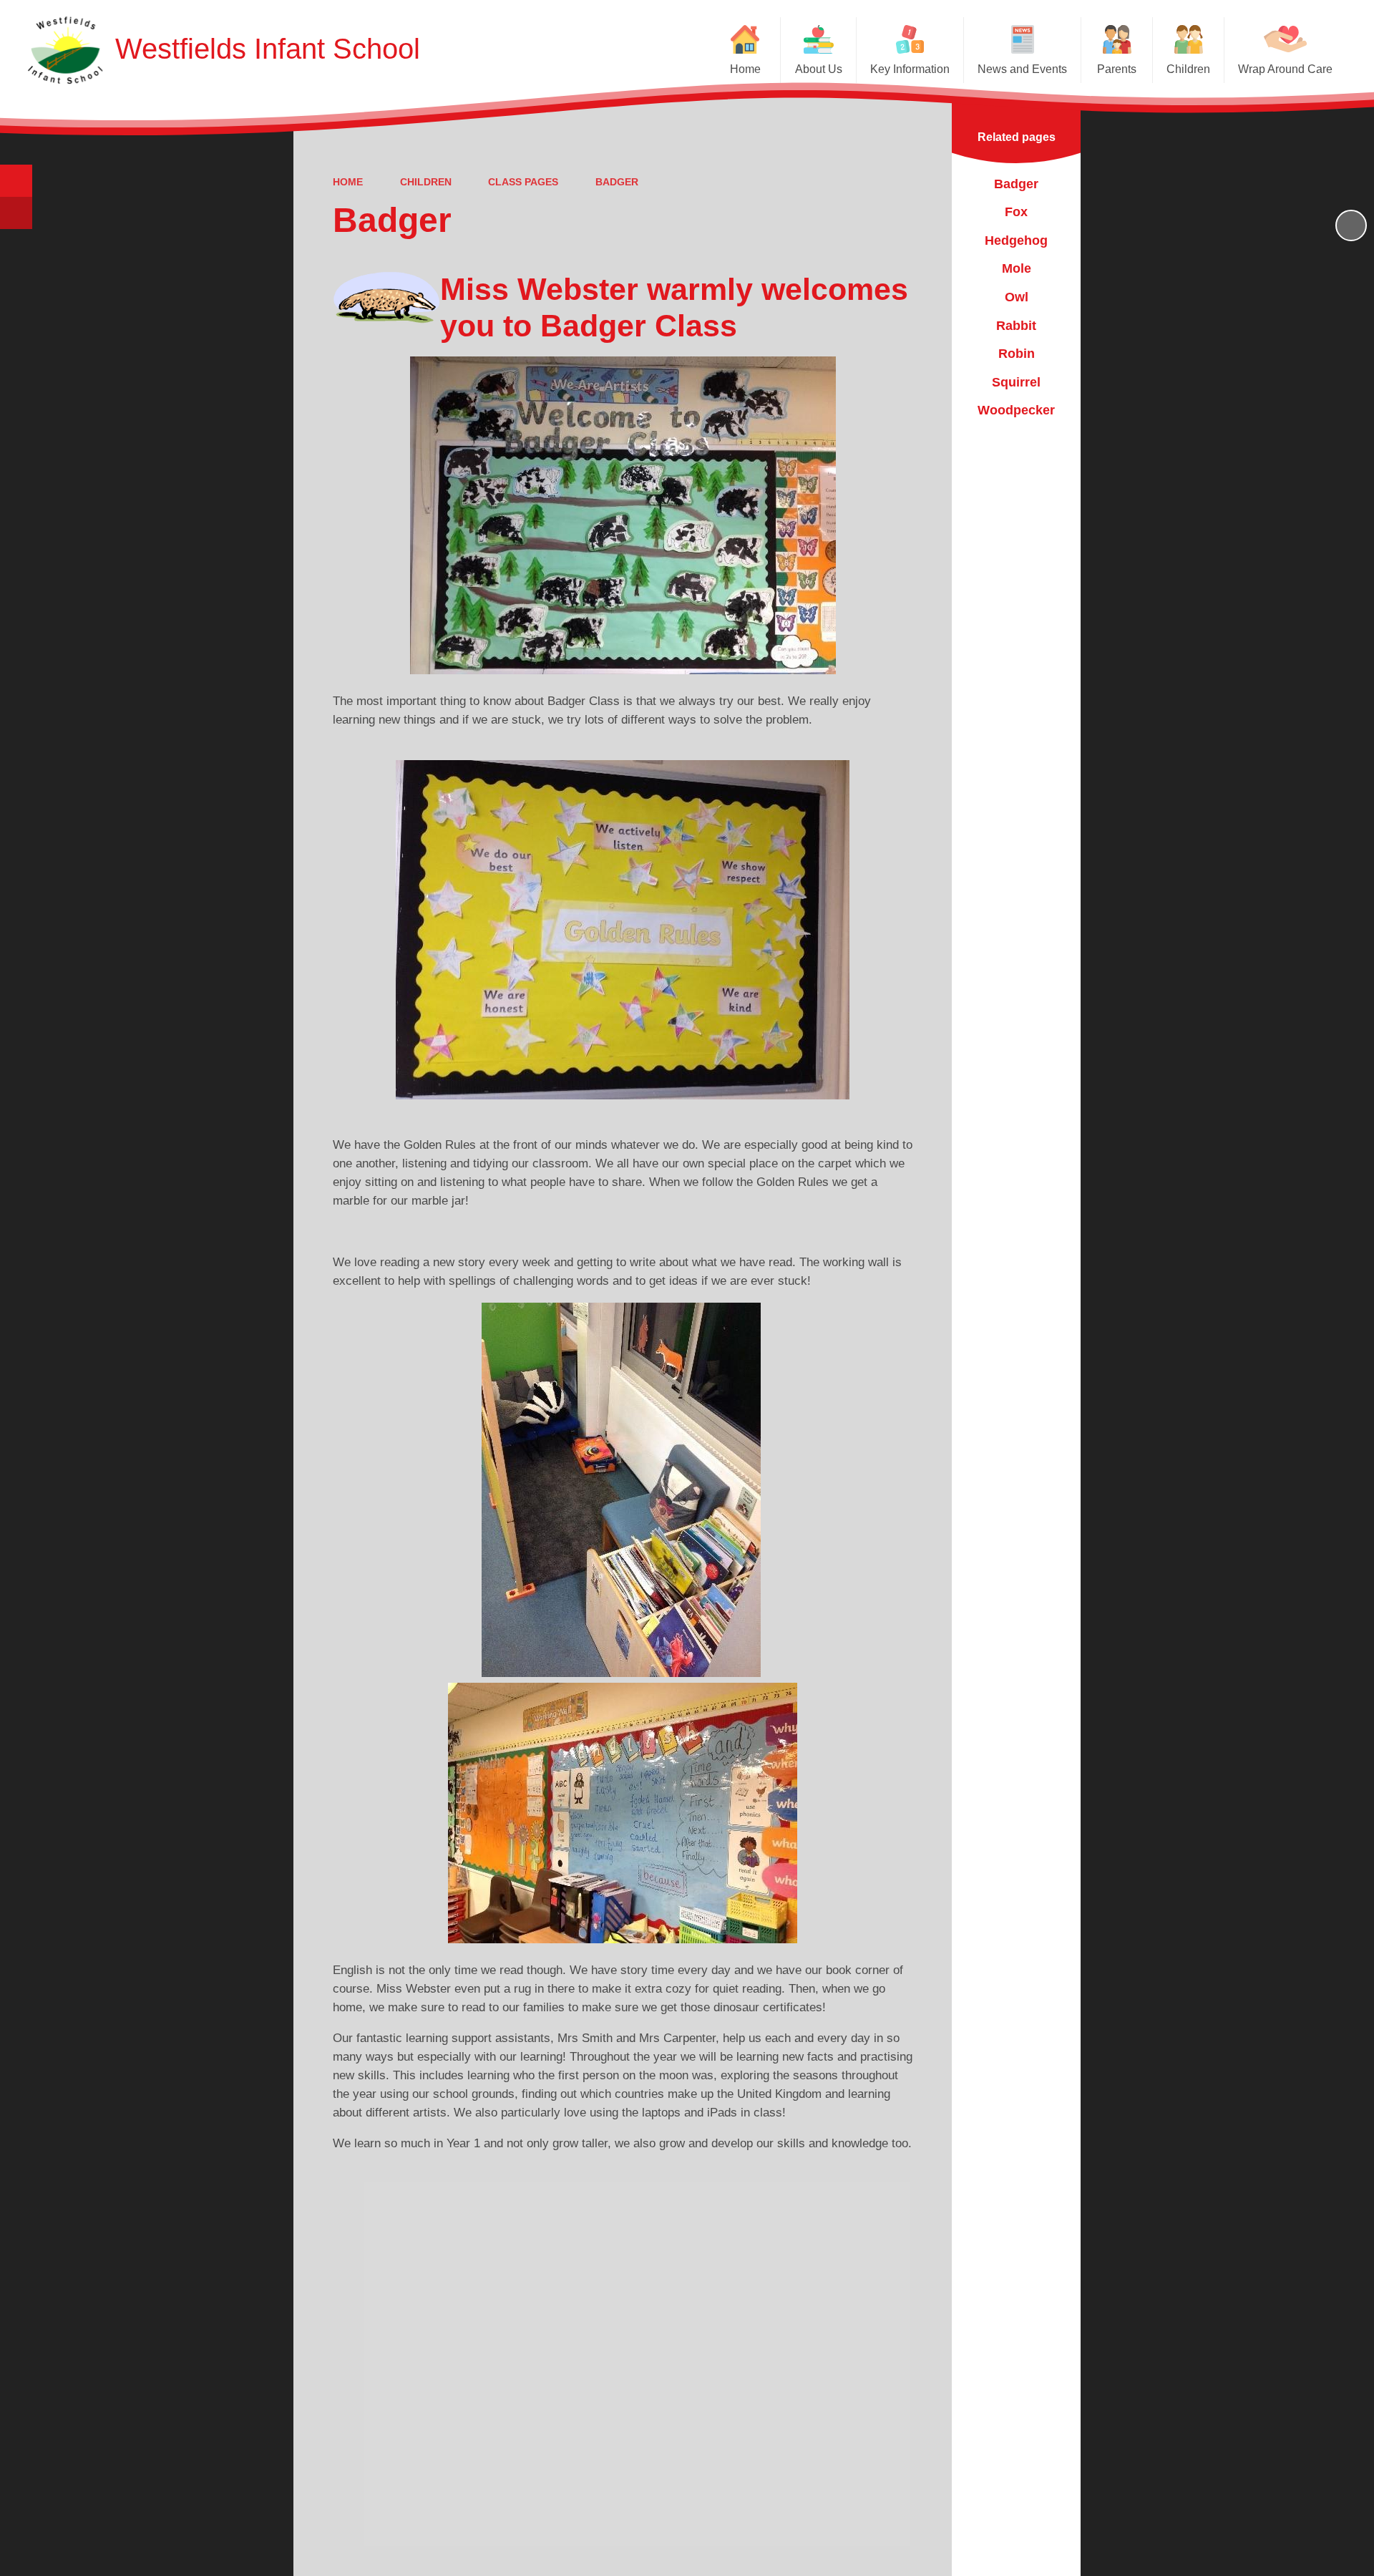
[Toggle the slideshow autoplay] (1351, 225)
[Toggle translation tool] (16, 213)
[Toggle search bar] (16, 181)
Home (348, 182)
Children (426, 182)
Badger (617, 182)
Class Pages (523, 182)
